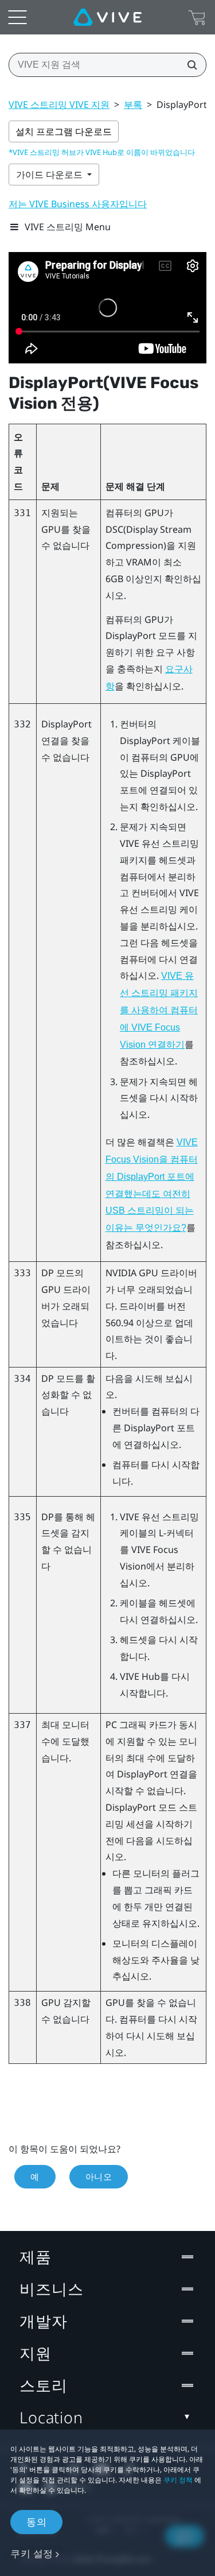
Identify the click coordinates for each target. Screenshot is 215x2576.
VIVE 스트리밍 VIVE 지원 (59, 104)
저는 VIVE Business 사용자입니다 (78, 204)
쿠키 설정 (32, 2553)
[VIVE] (107, 17)
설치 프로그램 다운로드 (64, 131)
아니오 (99, 2176)
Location (51, 2417)
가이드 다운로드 (50, 175)
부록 (133, 104)
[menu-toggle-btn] (17, 17)
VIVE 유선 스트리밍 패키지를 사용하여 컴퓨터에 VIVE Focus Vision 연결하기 (159, 1010)
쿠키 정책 (178, 2480)
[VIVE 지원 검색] (189, 65)
